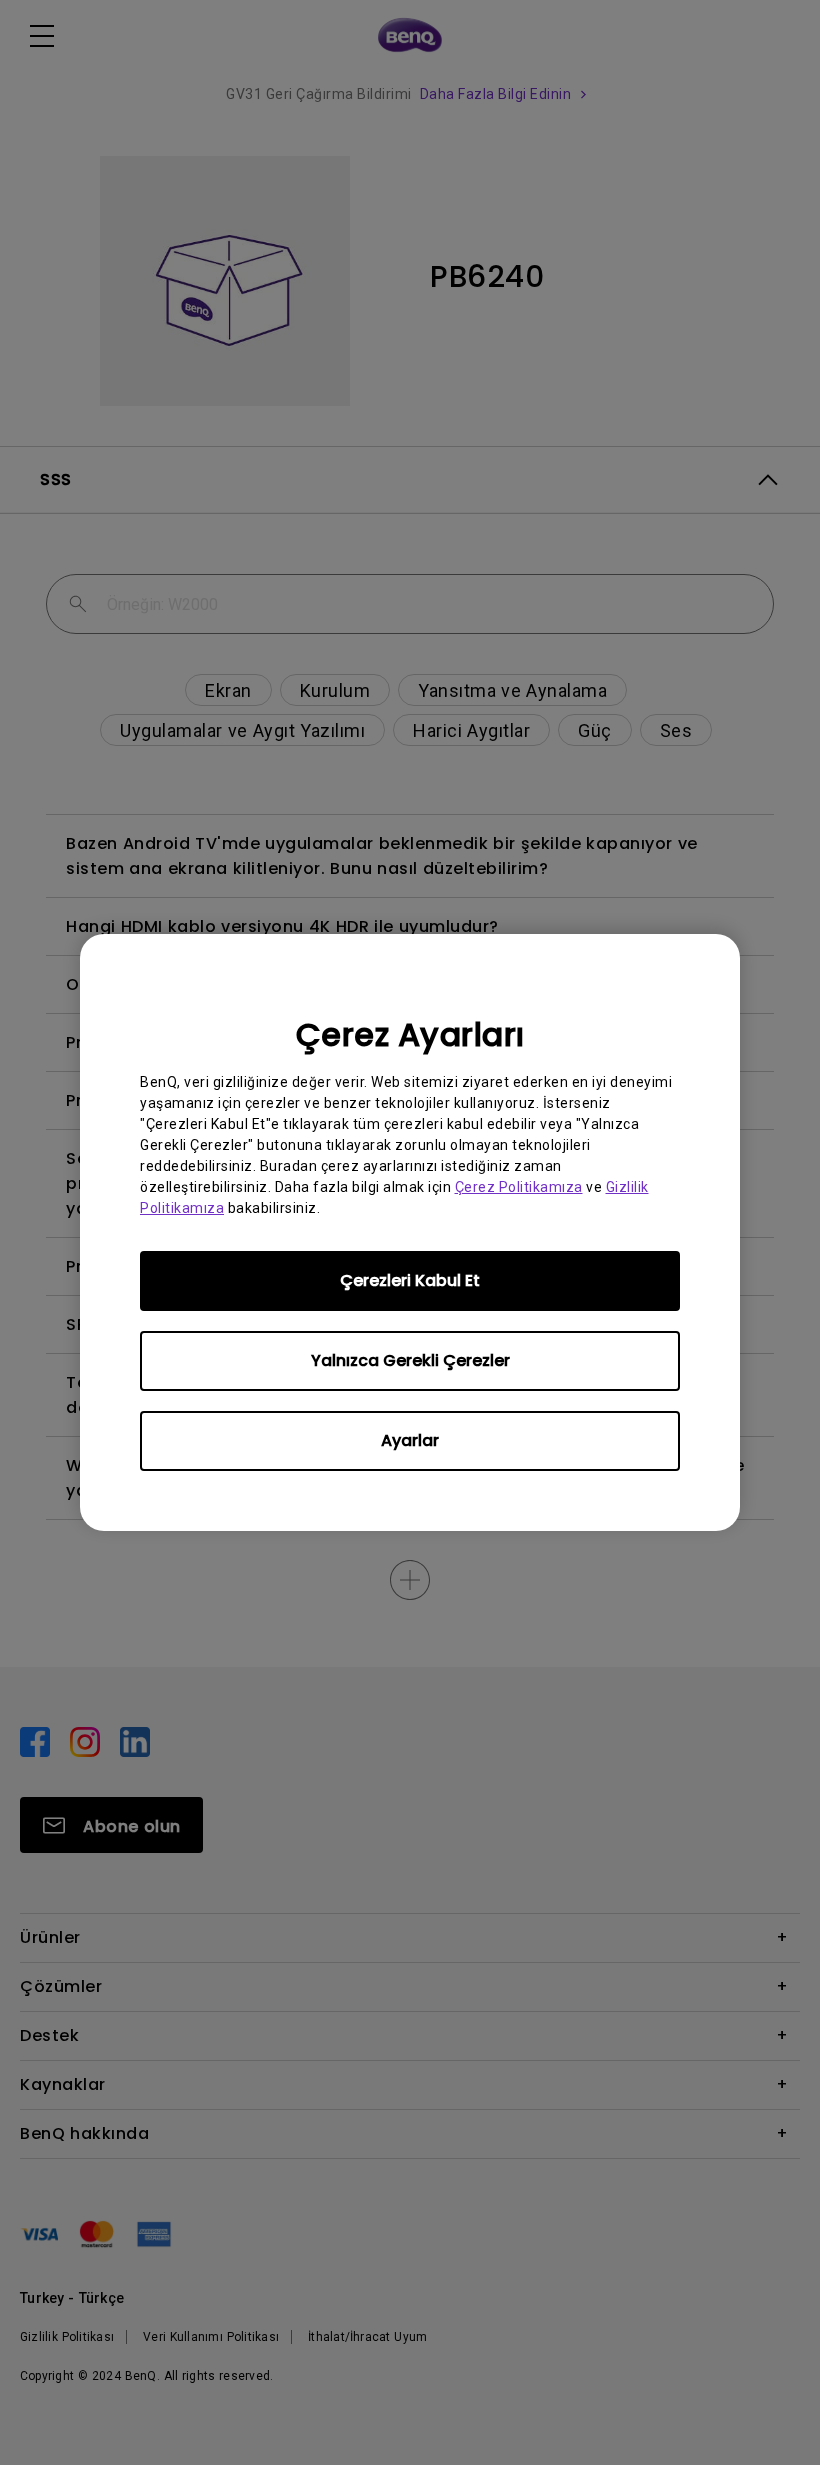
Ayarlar (410, 1440)
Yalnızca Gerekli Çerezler (410, 1360)
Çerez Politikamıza (519, 1187)
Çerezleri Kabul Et (410, 1280)
